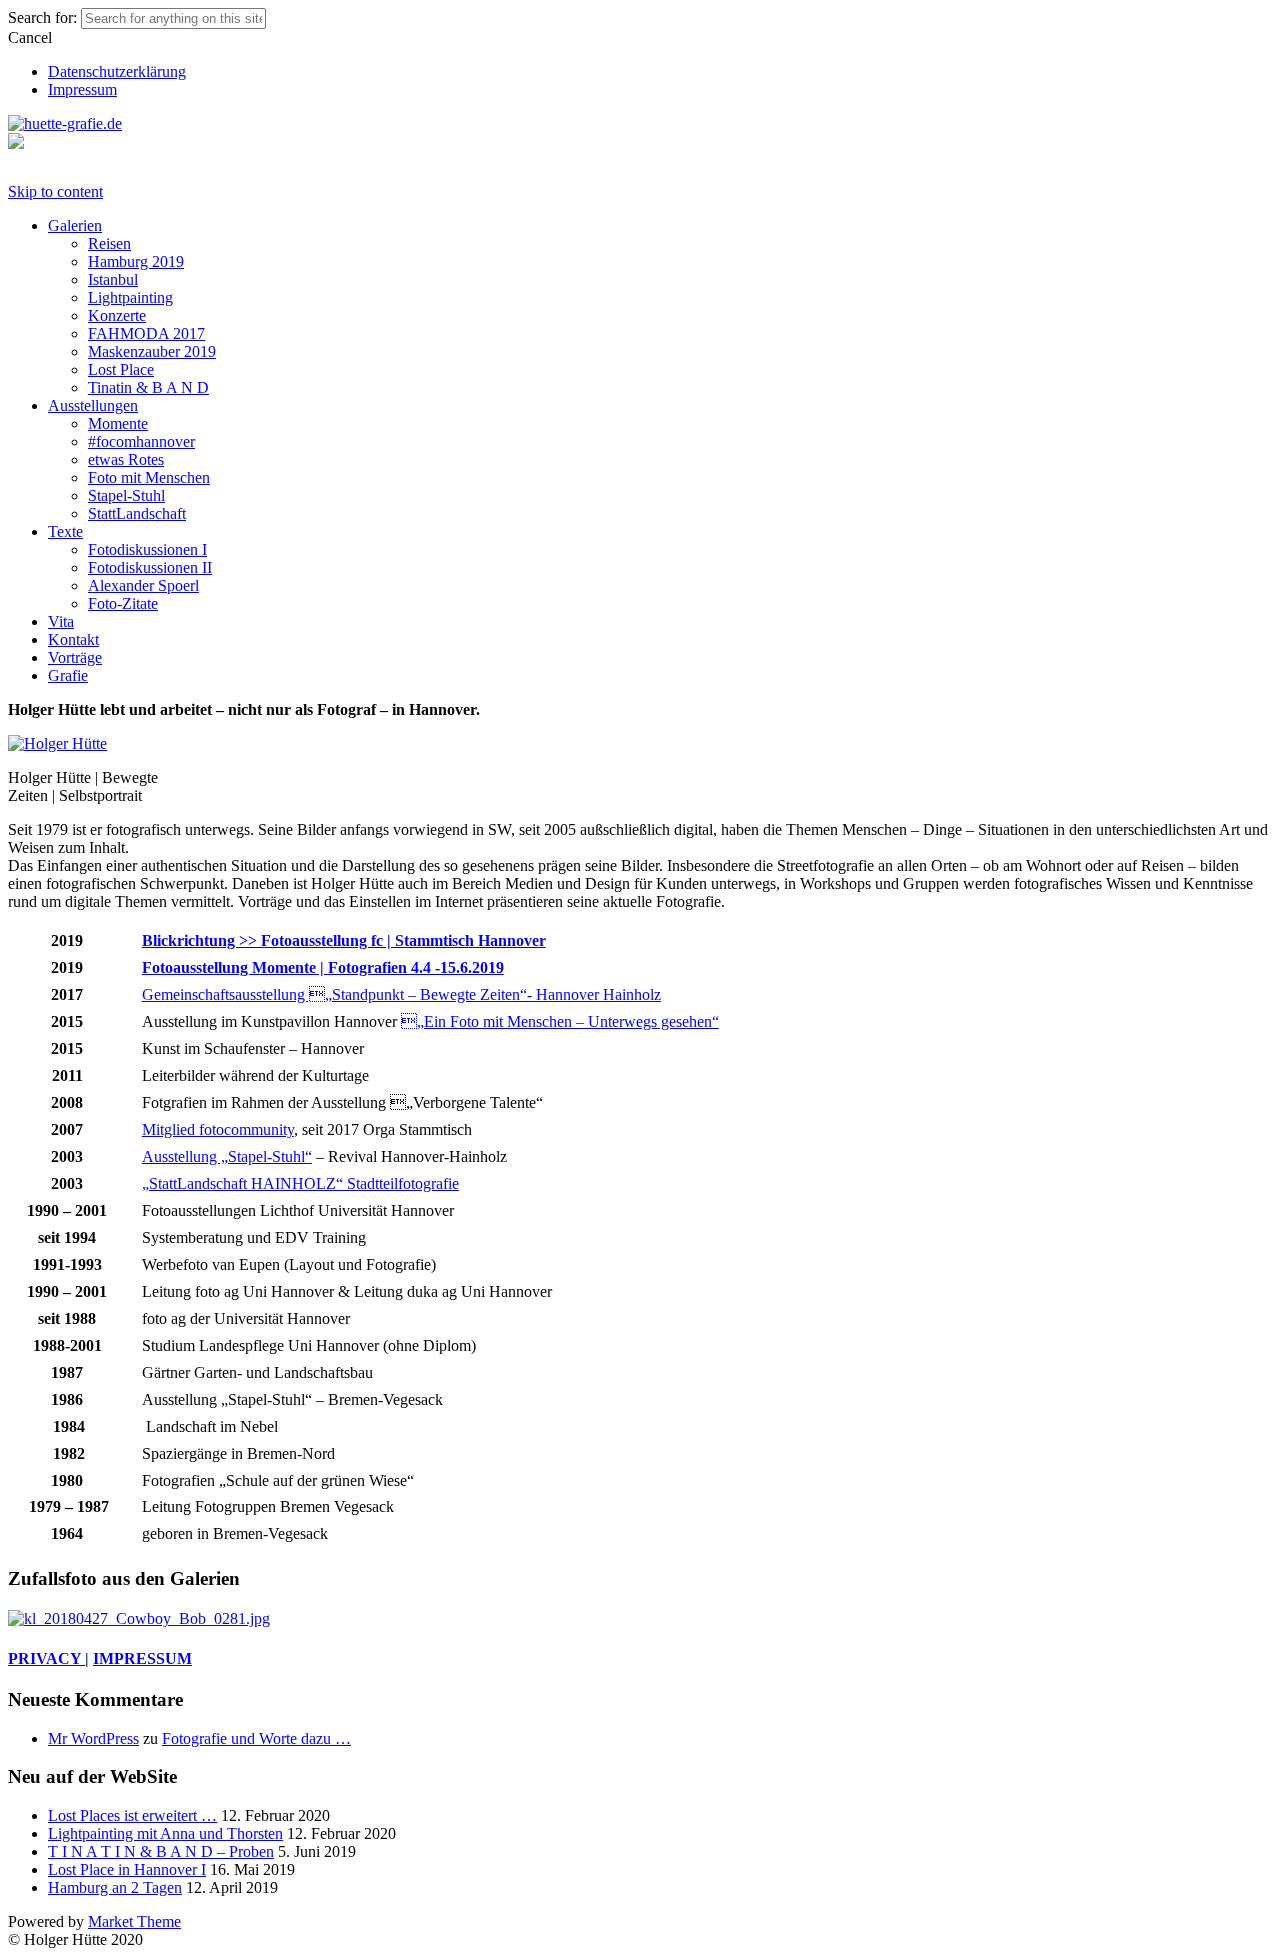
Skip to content (55, 191)
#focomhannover (141, 441)
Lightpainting (130, 297)
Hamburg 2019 (136, 261)
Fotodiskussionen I (147, 549)
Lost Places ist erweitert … (132, 1815)
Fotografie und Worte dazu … (256, 1738)
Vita (61, 621)
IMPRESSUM (142, 1658)
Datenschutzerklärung (117, 71)
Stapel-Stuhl (126, 495)
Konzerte (117, 315)
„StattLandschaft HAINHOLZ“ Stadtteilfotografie (300, 1183)
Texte (65, 531)
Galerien (75, 225)
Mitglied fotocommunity (218, 1129)
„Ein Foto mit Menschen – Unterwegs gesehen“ (560, 1021)
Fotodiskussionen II (150, 567)
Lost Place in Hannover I (127, 1869)
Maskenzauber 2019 (152, 351)
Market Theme (134, 1921)
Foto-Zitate (123, 603)
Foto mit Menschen (149, 477)
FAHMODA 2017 (146, 333)
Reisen (109, 243)
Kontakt (73, 639)
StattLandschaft (137, 513)
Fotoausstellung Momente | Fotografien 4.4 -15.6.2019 (323, 967)
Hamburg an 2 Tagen (115, 1887)
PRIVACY (46, 1658)
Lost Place (121, 369)
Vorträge (75, 657)
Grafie (68, 675)
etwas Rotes (126, 459)
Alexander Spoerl (143, 585)
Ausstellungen (93, 405)
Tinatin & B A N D (148, 387)
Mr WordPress (93, 1738)
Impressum (82, 89)
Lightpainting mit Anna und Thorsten (165, 1833)
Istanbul (113, 279)
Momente (118, 423)
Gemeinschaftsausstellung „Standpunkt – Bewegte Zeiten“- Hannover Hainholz (401, 994)
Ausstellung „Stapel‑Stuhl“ (227, 1156)
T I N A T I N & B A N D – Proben (161, 1851)
